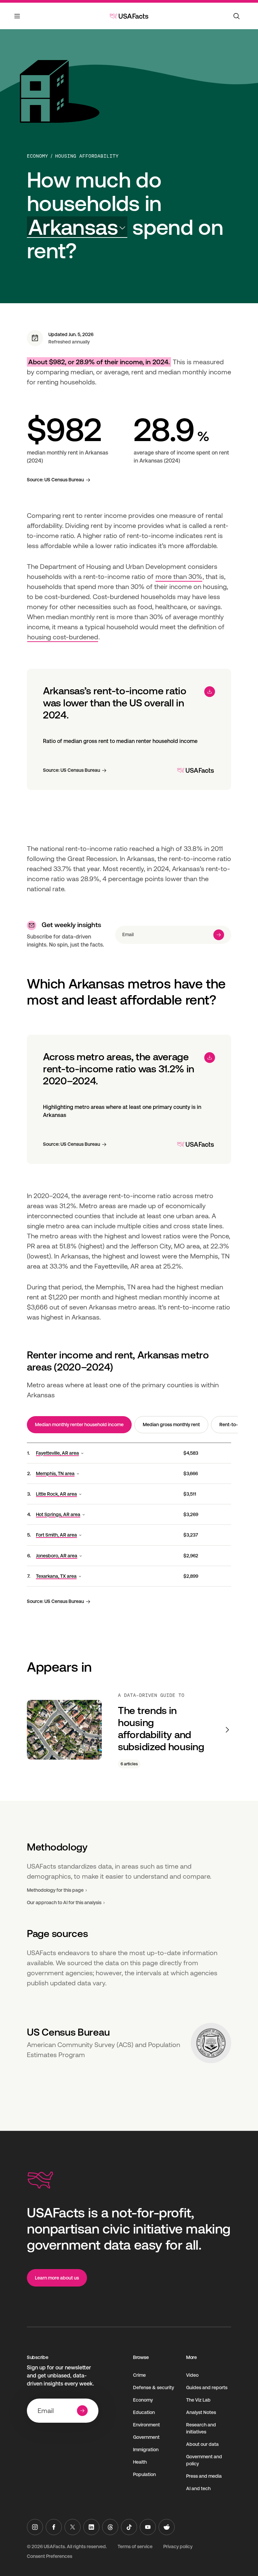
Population (144, 2474)
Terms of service (135, 2546)
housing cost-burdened (63, 637)
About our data (202, 2444)
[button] (77, 227)
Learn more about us (57, 2278)
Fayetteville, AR (57, 1453)
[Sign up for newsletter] (219, 935)
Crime (139, 2375)
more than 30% (179, 577)
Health (140, 2462)
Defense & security (154, 2387)
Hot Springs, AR (58, 1514)
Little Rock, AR (56, 1494)
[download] (210, 692)
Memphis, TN (55, 1473)
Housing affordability (87, 156)
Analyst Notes (201, 2412)
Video (192, 2375)
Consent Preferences (50, 2556)
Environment (146, 2425)
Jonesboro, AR (57, 1556)
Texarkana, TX (56, 1576)
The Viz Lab (198, 2400)
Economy (37, 156)
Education (144, 2412)
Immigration (146, 2450)
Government (146, 2437)
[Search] (236, 16)
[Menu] (17, 20)
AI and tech (198, 2488)
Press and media (204, 2476)
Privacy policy (178, 2546)
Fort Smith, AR (56, 1535)
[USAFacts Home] (129, 16)
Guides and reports (207, 2387)
